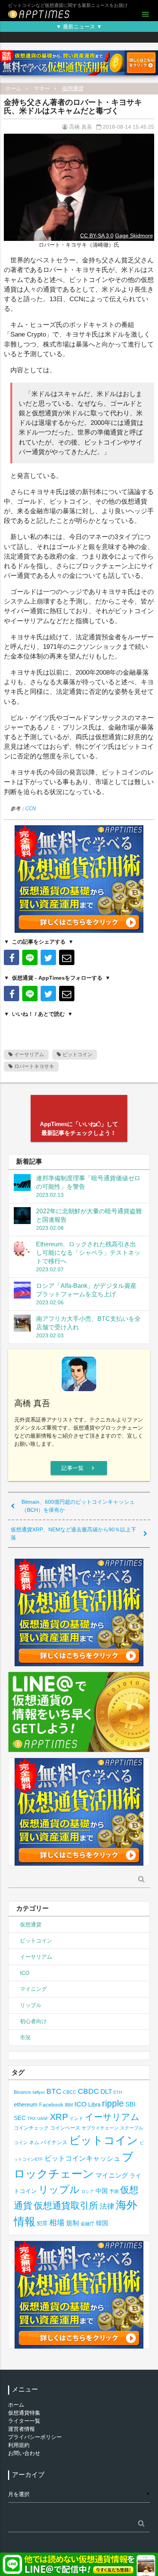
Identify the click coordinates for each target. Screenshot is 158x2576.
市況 (25, 2037)
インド (76, 2118)
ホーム (13, 88)
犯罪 (42, 2224)
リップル (31, 2005)
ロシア (88, 2191)
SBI (130, 2104)
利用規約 (19, 2445)
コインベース (65, 2128)
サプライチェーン (100, 2128)
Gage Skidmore (134, 236)
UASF (43, 2118)
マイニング (33, 1989)
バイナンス (54, 2142)
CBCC (70, 2092)
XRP (59, 2117)
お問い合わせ (24, 2453)
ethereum (26, 2104)
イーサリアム (28, 1054)
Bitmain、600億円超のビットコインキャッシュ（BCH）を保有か (78, 1506)
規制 (72, 2223)
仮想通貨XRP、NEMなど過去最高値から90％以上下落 (73, 1533)
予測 (114, 2191)
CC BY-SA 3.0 (97, 236)
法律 (107, 2206)
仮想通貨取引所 (66, 2205)
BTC (54, 2091)
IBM (69, 2105)
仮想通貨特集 (24, 2413)
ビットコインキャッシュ (82, 2158)
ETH (118, 2092)
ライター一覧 (24, 2421)
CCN (30, 809)
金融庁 (87, 2224)
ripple (113, 2103)
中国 (102, 2191)
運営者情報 (21, 2429)
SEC (20, 2118)
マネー (42, 88)
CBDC (88, 2091)
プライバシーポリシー (35, 2437)
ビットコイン (77, 1054)
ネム (34, 2143)
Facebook (51, 2105)
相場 (57, 2223)
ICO (25, 1973)
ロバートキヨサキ (33, 1066)
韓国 (102, 2223)
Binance (22, 2092)
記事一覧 (79, 1468)
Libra (94, 2104)
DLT (106, 2092)
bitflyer (39, 2092)
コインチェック (31, 2128)
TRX (31, 2118)
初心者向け (33, 2021)
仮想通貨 (73, 88)
